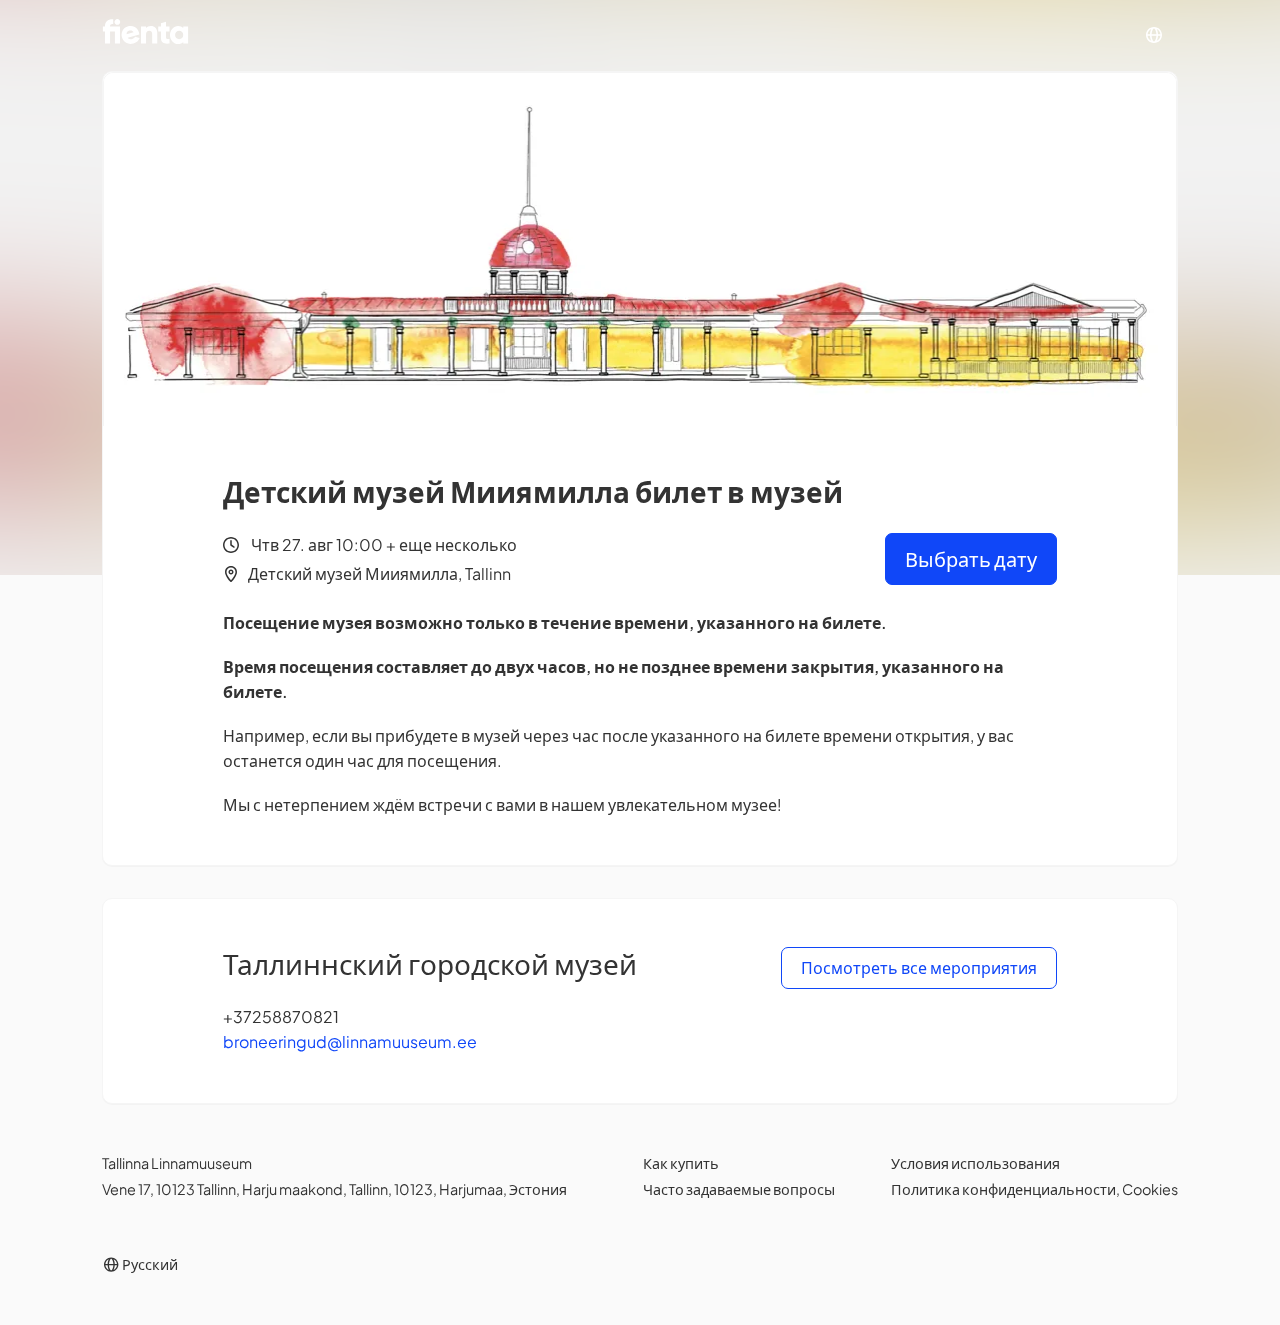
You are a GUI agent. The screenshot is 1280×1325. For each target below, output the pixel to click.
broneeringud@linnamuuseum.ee (350, 1041)
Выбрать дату (971, 558)
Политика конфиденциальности (1003, 1189)
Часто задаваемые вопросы (739, 1189)
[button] (1154, 35)
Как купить (681, 1163)
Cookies (1150, 1189)
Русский (149, 1264)
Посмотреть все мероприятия (919, 967)
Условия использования (975, 1163)
